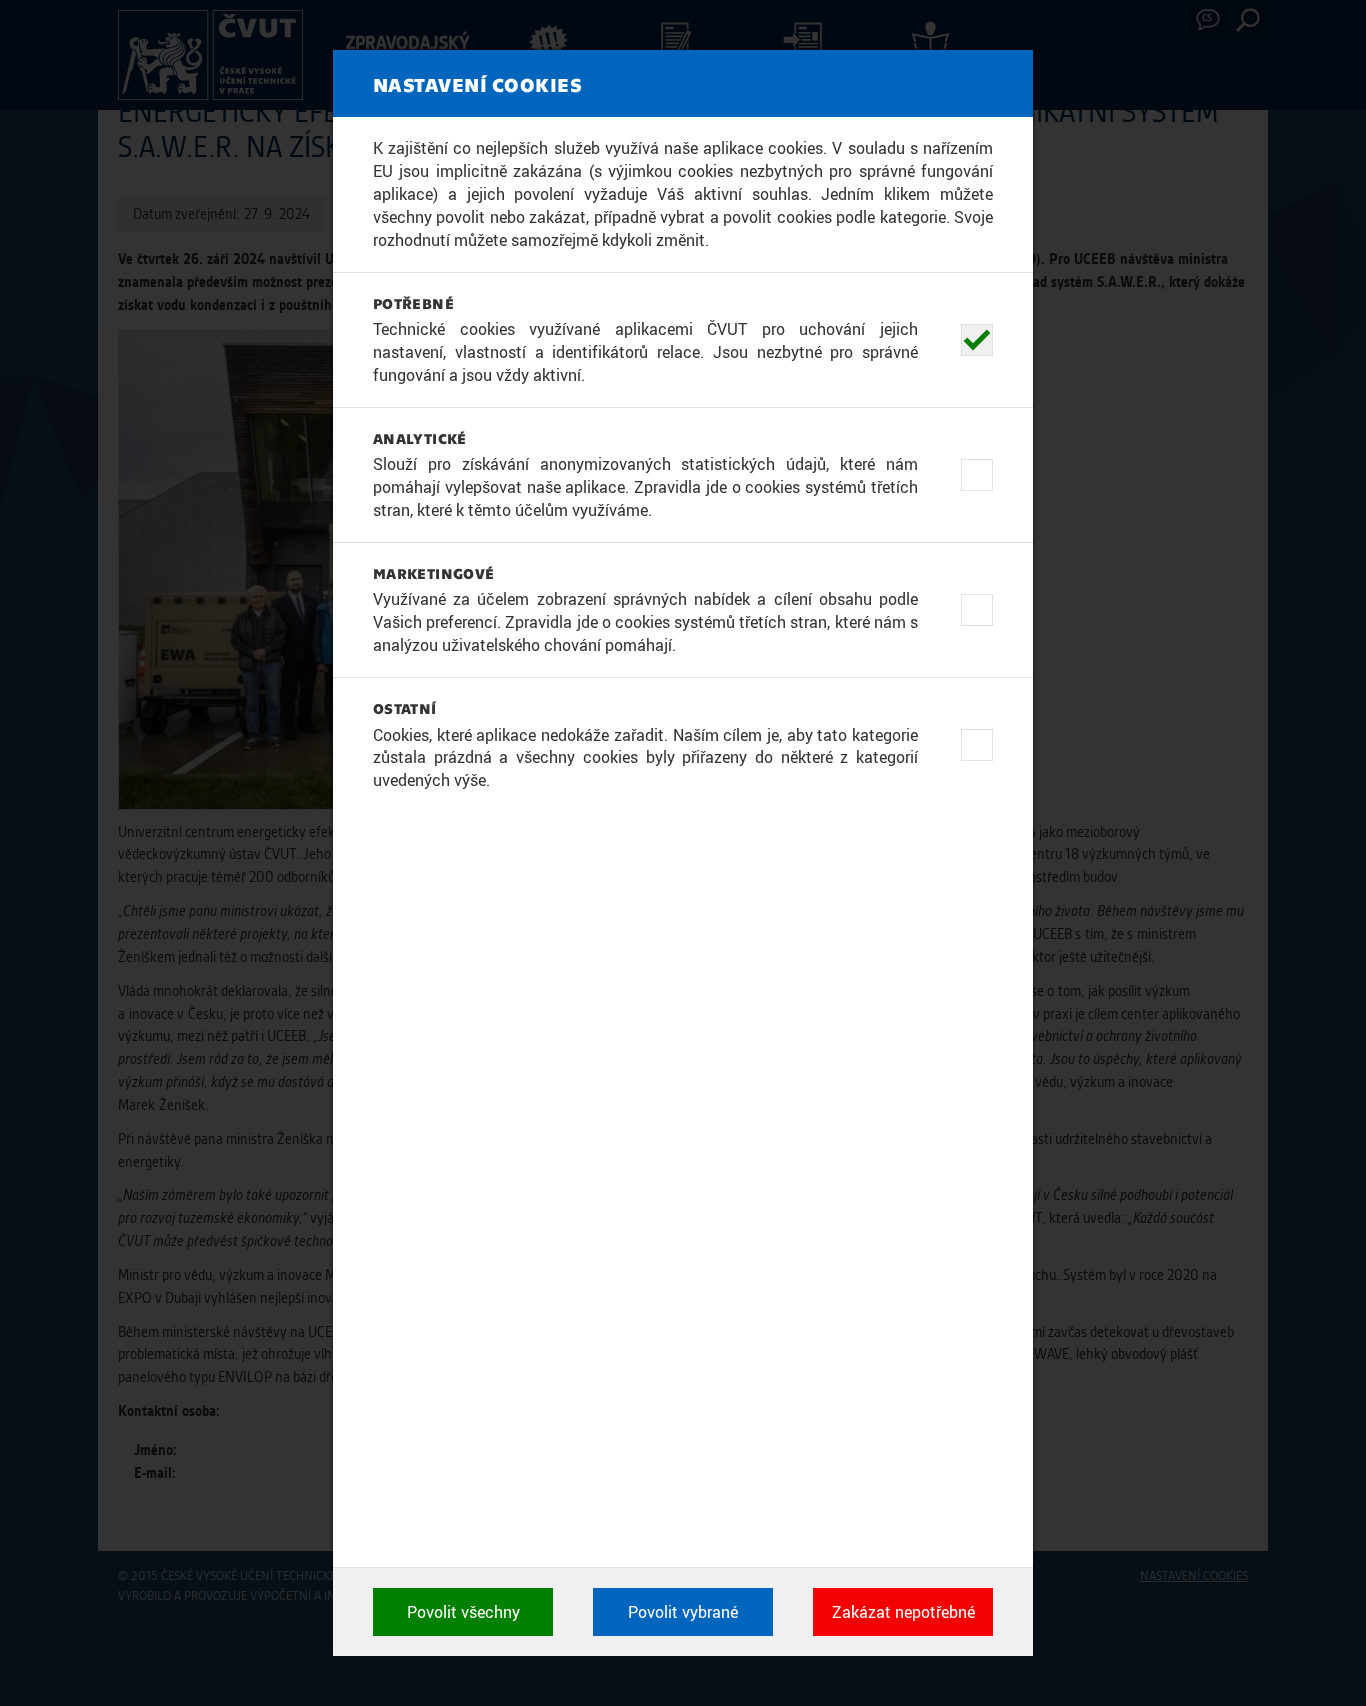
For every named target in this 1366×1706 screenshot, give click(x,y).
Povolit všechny (463, 1612)
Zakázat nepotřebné (903, 1612)
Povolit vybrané (683, 1612)
